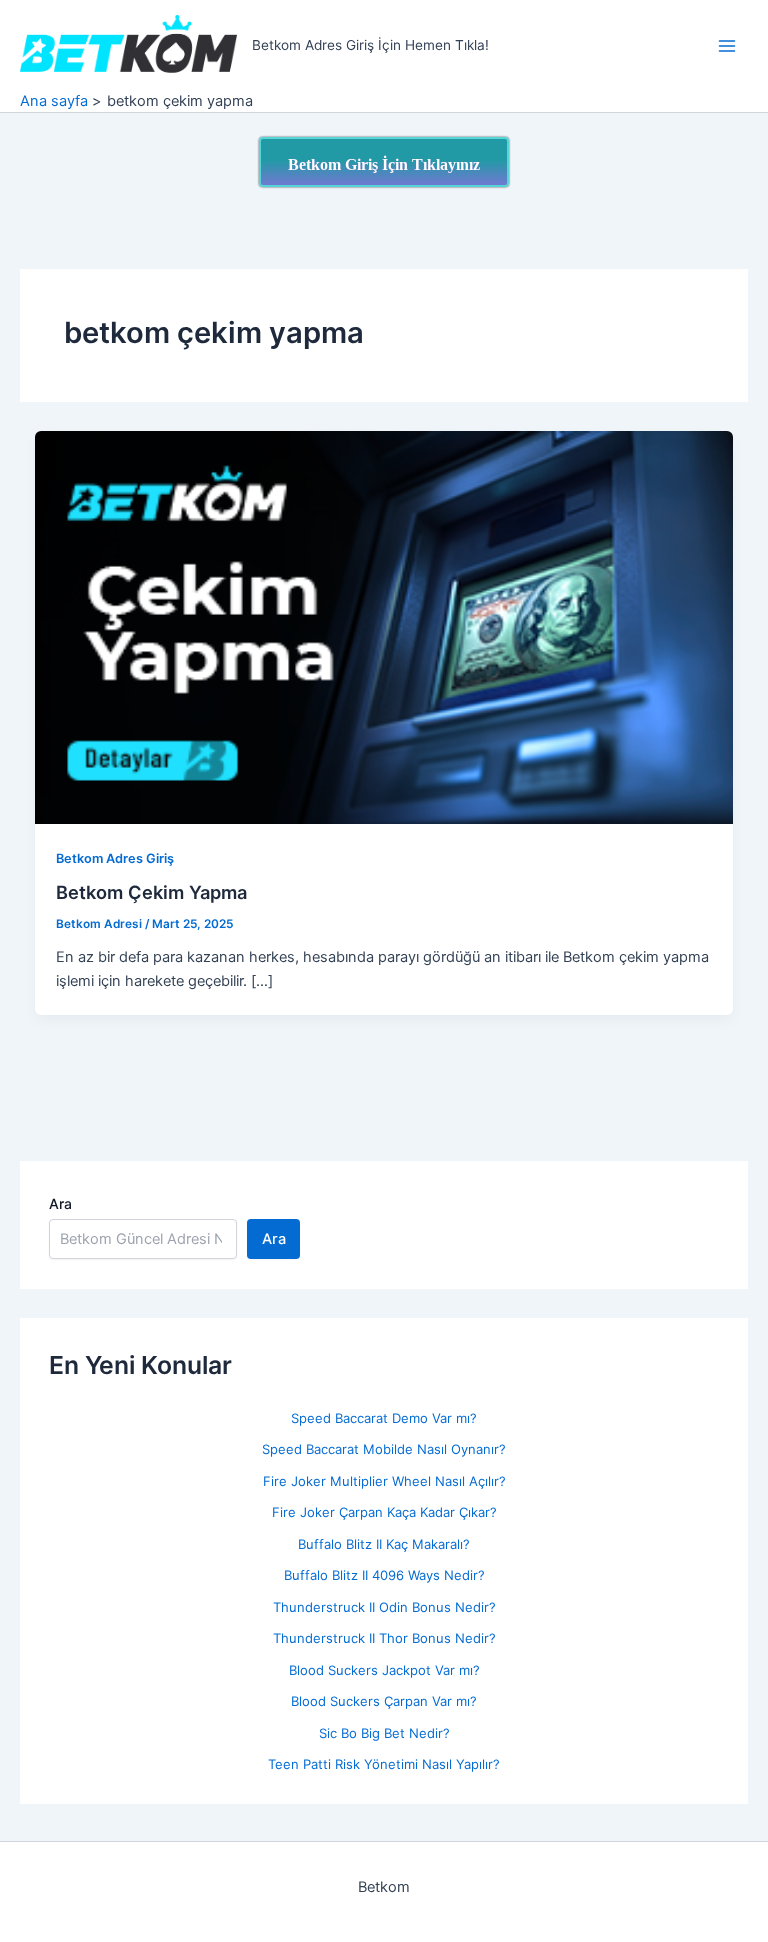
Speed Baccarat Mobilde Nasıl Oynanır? (384, 1449)
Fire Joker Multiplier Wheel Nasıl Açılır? (384, 1481)
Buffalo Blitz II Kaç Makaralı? (384, 1544)
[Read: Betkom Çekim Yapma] (384, 626)
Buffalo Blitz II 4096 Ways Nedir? (384, 1575)
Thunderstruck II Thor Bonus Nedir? (384, 1638)
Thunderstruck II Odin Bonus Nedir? (384, 1607)
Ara (60, 1203)
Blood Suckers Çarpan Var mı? (384, 1701)
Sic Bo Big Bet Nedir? (384, 1733)
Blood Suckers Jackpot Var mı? (384, 1670)
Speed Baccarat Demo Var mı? (384, 1418)
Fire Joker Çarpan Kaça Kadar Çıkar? (384, 1512)
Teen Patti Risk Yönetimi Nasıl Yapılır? (384, 1764)
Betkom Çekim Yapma (151, 892)
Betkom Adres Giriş (115, 858)
